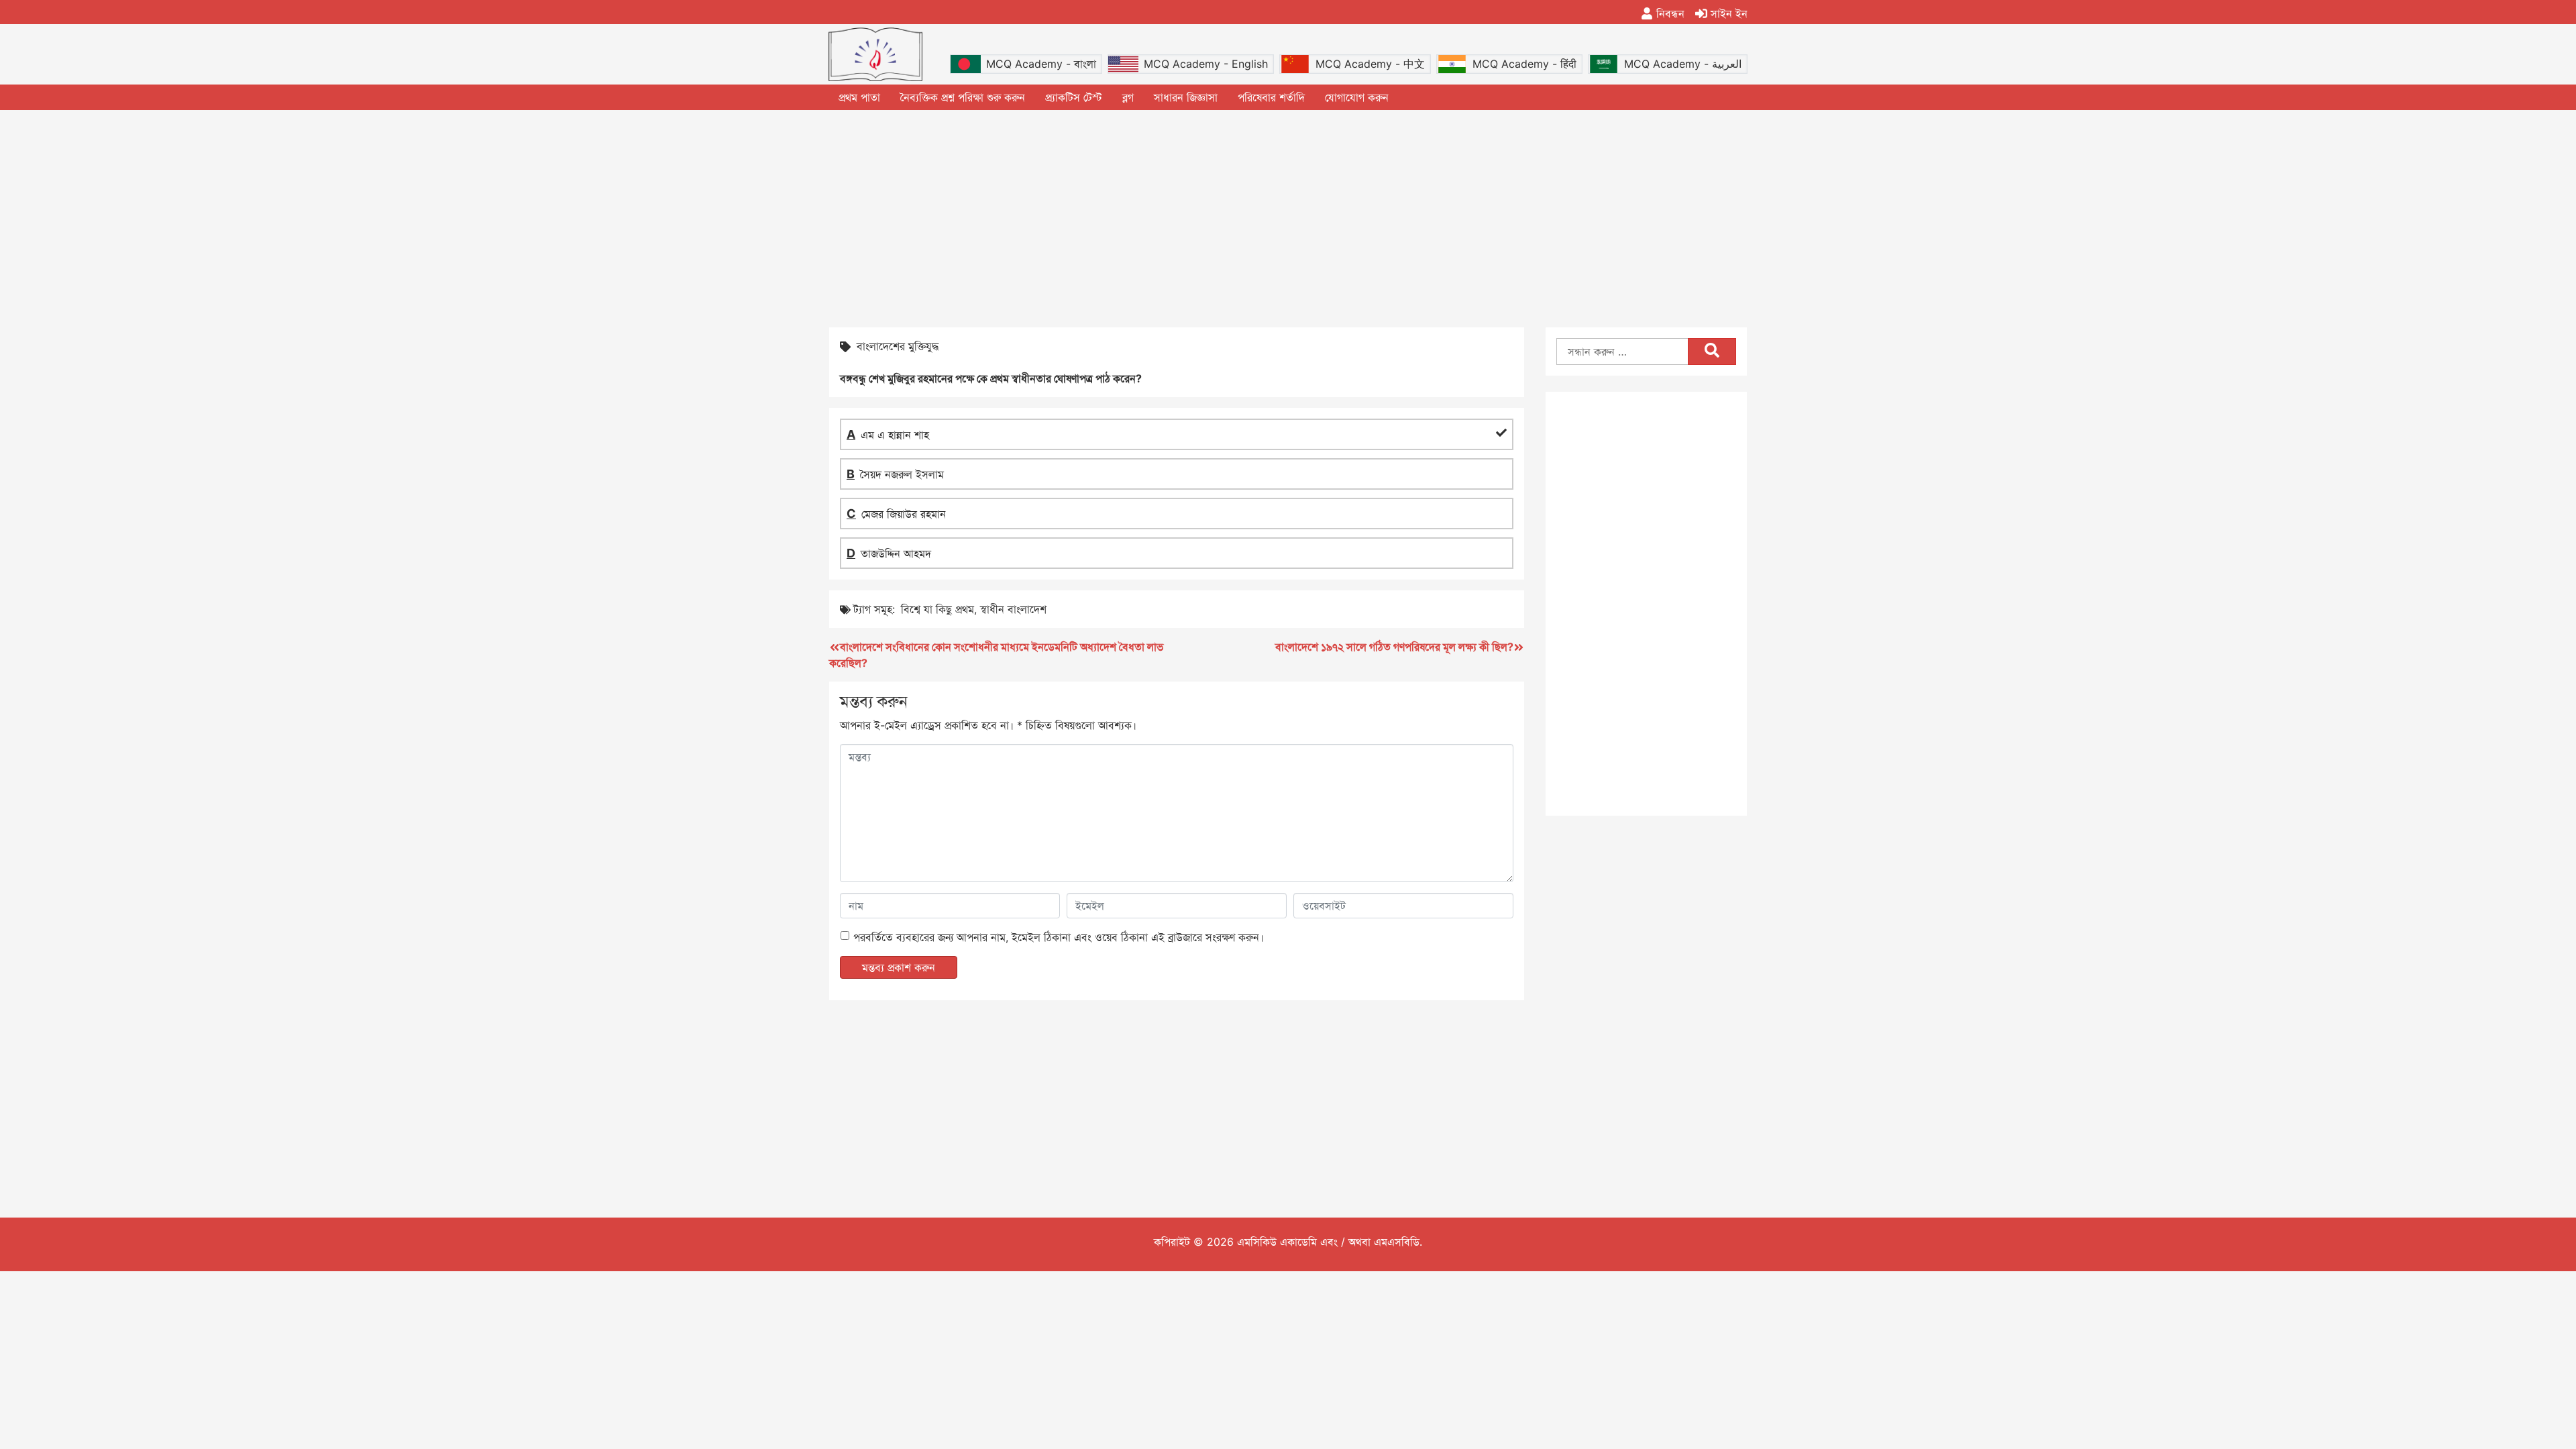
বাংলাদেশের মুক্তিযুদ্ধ (898, 346)
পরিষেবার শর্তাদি (1271, 97)
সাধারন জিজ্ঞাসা (1186, 97)
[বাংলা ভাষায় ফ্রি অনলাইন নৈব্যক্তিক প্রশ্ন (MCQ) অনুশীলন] (875, 54)
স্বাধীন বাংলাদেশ (1013, 609)
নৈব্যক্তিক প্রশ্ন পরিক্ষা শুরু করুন (963, 97)
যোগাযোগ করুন (1357, 97)
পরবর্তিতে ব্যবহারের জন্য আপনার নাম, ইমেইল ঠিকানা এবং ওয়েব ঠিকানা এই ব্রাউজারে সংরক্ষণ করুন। (1059, 937)
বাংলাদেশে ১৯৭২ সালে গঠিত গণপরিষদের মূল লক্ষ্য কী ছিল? (1394, 647)
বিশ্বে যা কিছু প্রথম (937, 609)
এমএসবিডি (1397, 1242)
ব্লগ (1128, 97)
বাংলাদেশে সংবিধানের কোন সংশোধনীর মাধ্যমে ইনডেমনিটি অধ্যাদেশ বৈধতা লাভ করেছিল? (996, 655)
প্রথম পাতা (859, 97)
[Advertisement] (1288, 217)
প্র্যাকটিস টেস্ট (1074, 97)
